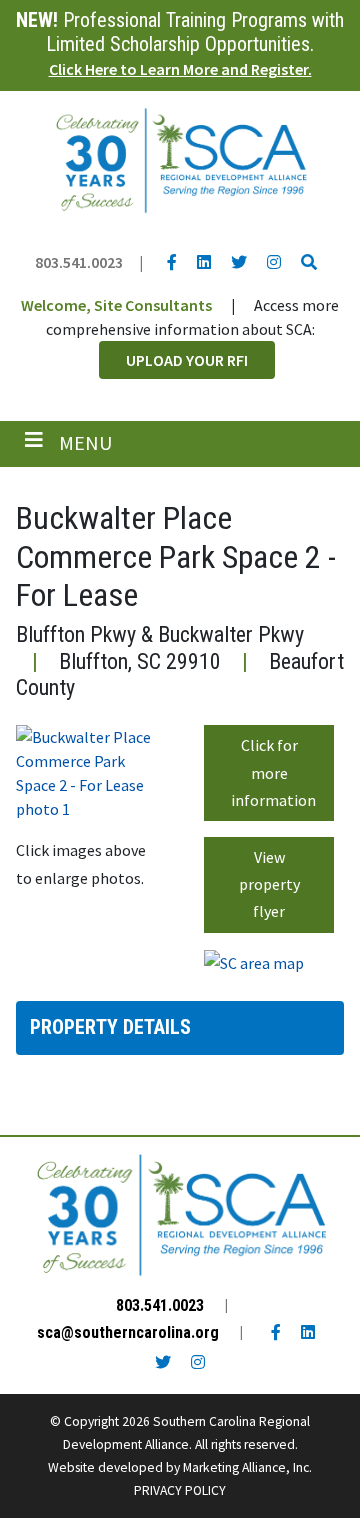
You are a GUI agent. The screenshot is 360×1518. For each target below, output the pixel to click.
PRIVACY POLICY (180, 1490)
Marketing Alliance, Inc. (247, 1467)
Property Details (110, 1027)
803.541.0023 (79, 262)
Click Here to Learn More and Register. (180, 69)
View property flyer (269, 884)
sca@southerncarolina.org (128, 1332)
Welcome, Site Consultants (116, 305)
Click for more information (273, 772)
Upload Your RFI (187, 360)
